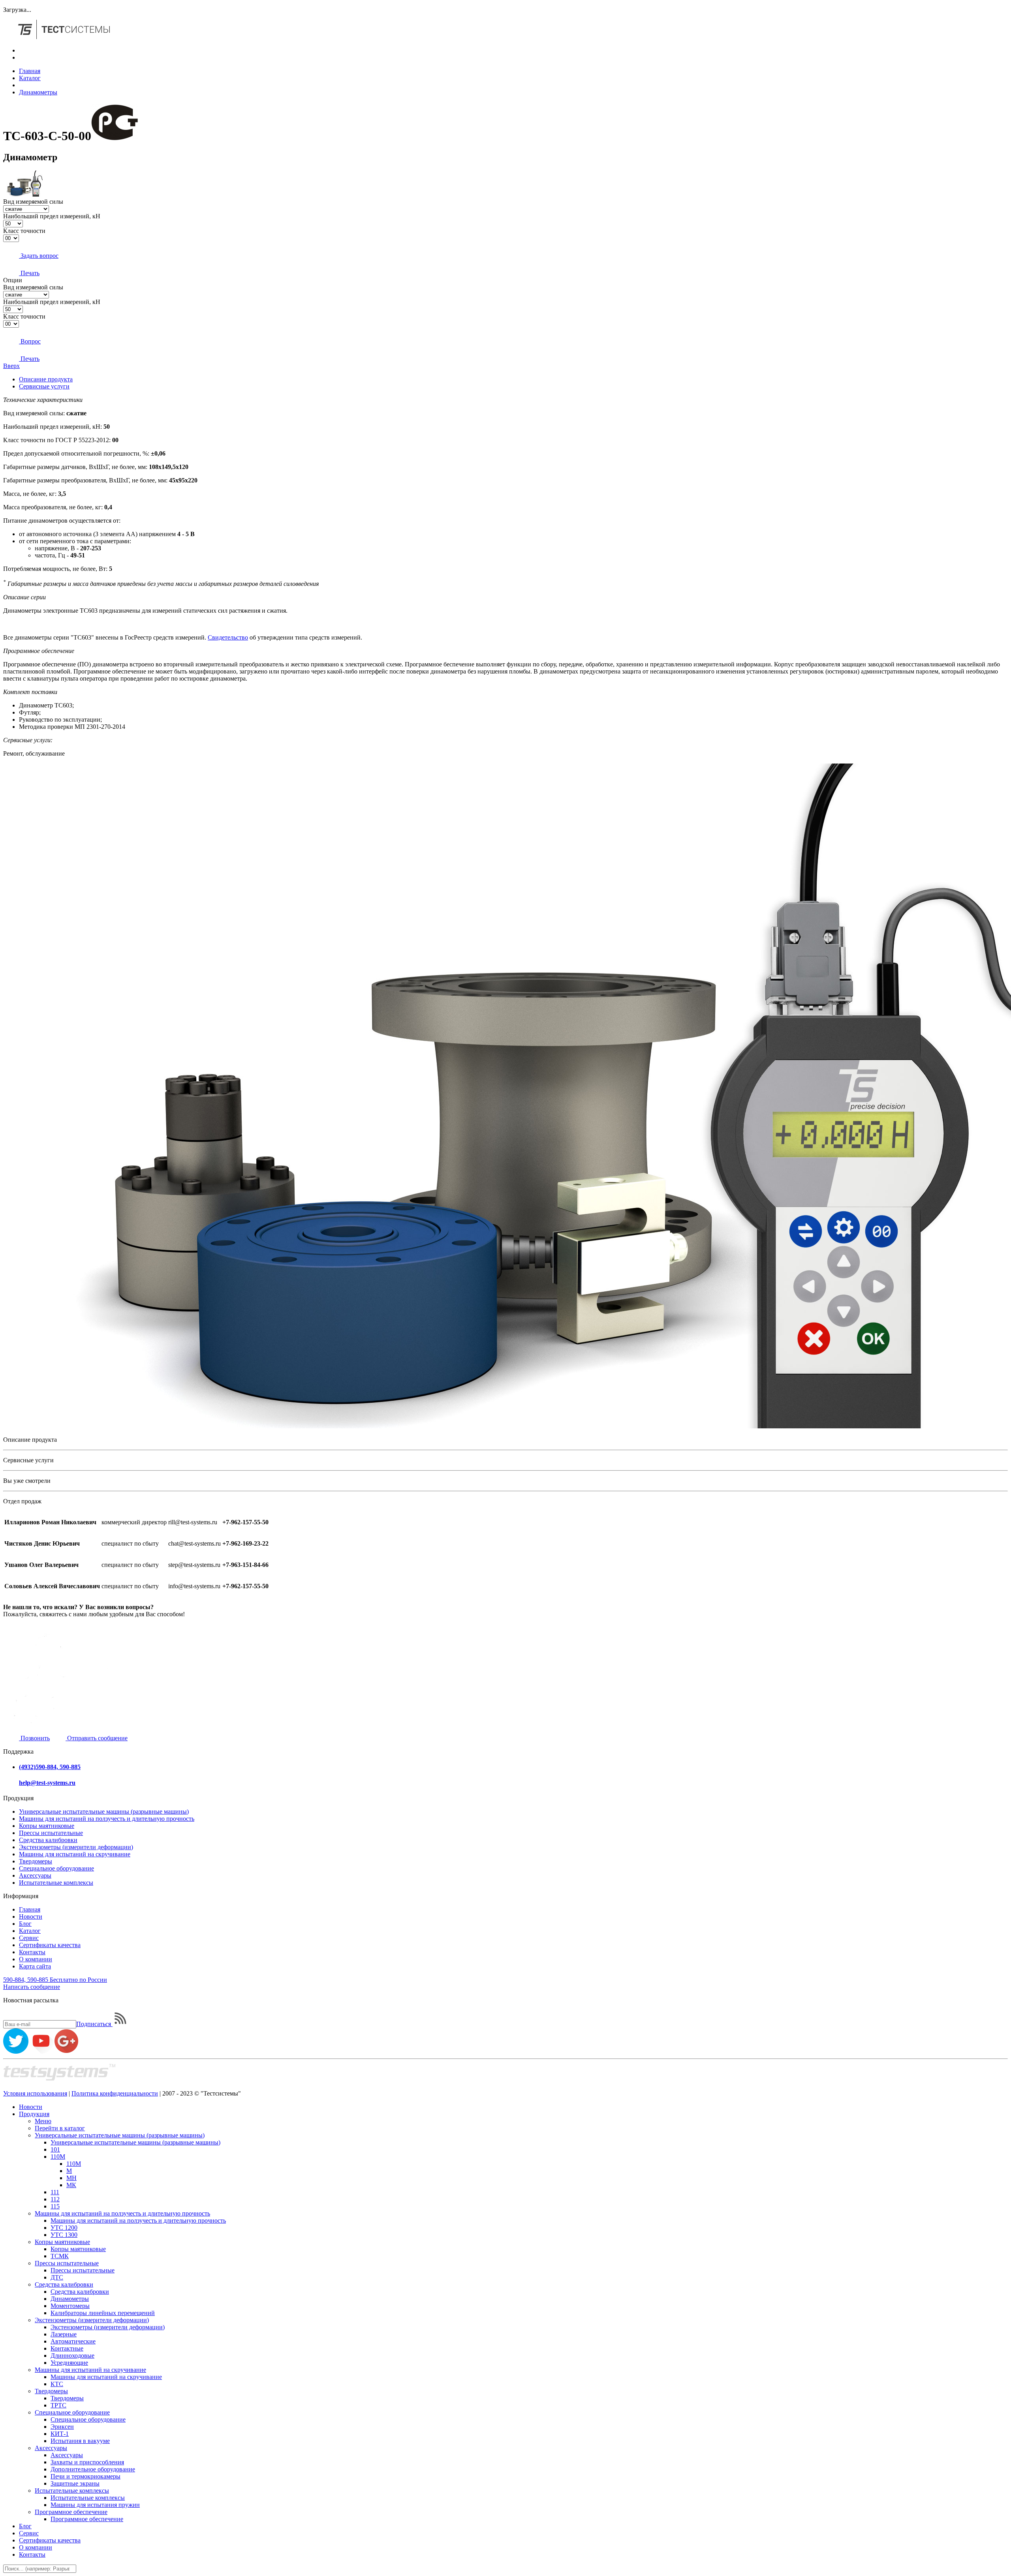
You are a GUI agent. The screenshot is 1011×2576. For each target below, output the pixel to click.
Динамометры (38, 92)
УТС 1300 (64, 2235)
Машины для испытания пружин (95, 2505)
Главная (30, 71)
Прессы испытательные (51, 1833)
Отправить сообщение (97, 1738)
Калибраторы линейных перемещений (103, 2313)
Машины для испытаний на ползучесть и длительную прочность (107, 1819)
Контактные (67, 2348)
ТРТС (58, 2405)
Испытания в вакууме (80, 2441)
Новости (31, 1917)
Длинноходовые (72, 2356)
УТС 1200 (64, 2228)
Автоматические (73, 2341)
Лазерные (64, 2334)
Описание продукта (46, 379)
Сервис (29, 1938)
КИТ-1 (60, 2434)
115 (55, 2206)
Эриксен (62, 2427)
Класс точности (24, 231)
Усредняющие (69, 2363)
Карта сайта (35, 1966)
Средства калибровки (48, 1840)
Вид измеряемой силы (33, 202)
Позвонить (34, 1738)
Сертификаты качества (50, 1945)
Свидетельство (228, 637)
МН (71, 2178)
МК (71, 2185)
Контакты (32, 1952)
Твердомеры (36, 1861)
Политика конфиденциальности (115, 2093)
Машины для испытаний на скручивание (75, 1854)
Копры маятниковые (47, 1826)
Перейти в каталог (60, 2128)
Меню (43, 2121)
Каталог (30, 78)
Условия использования (35, 2093)
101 (55, 2149)
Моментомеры (70, 2306)
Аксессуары (35, 1875)
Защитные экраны (75, 2483)
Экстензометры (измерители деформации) (76, 1847)
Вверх (11, 366)
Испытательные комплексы (56, 1883)
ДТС (57, 2277)
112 (55, 2199)
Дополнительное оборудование (93, 2469)
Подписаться (94, 2024)
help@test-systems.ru (47, 1783)
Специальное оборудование (56, 1868)
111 (55, 2192)
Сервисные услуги (44, 386)
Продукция (34, 2114)
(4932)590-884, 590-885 (50, 1767)
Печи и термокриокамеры (86, 2476)
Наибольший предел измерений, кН (52, 216)
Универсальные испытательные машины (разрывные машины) (104, 1811)
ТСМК (60, 2256)
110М (58, 2157)
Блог (25, 1924)
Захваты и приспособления (87, 2462)
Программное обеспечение (71, 2512)
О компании (36, 1959)
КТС (57, 2384)
